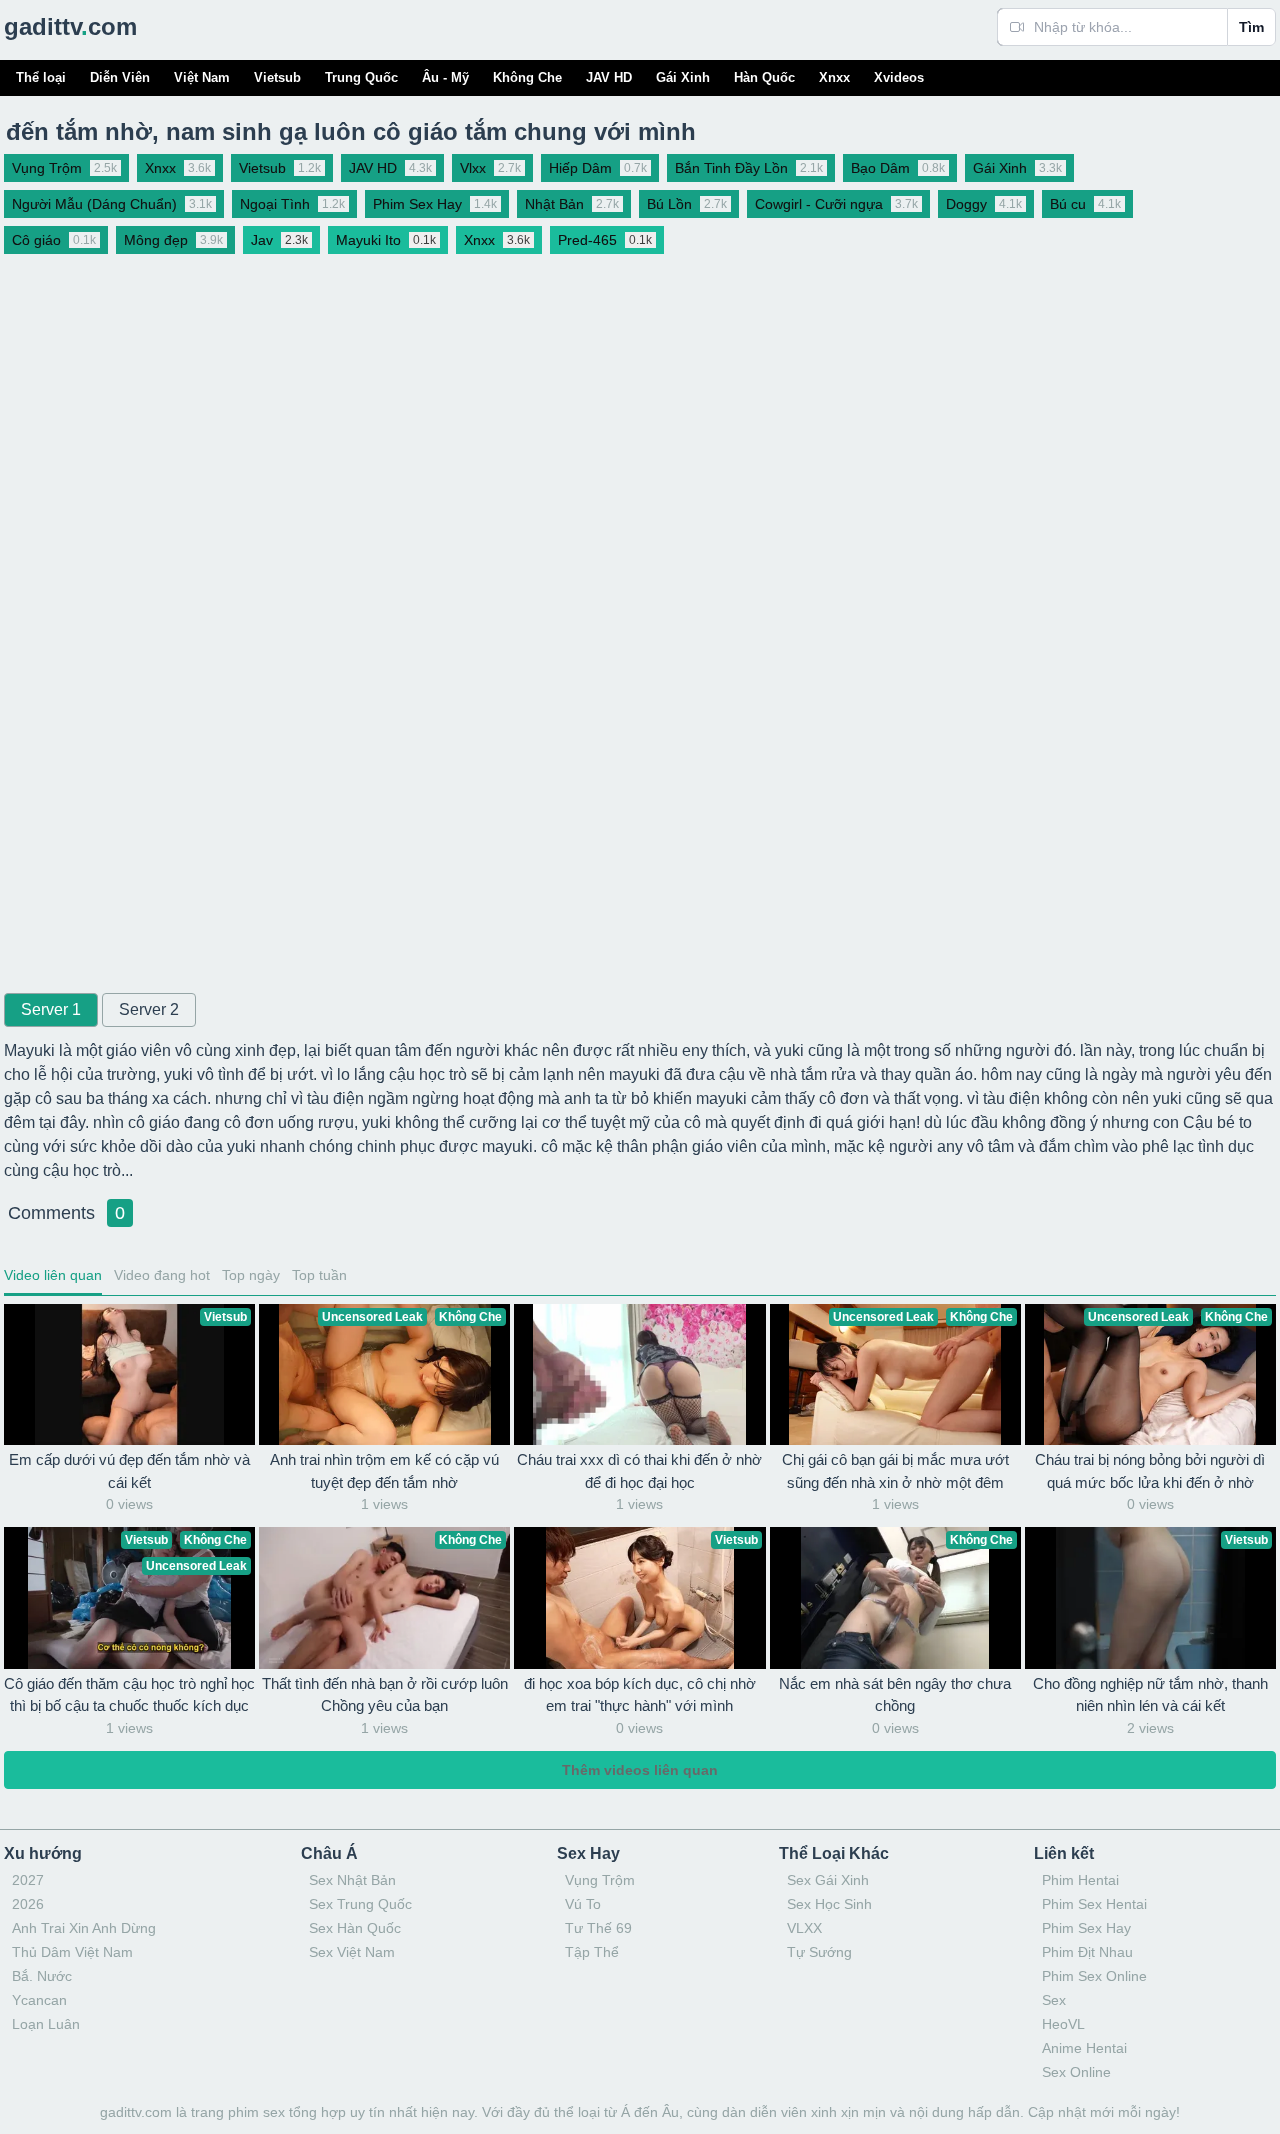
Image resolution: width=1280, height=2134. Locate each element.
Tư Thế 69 (598, 1928)
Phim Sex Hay (1086, 1928)
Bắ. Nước (42, 1976)
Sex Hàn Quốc (355, 1928)
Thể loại (41, 77)
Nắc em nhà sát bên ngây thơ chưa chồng (895, 1695)
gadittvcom (70, 26)
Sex (1054, 2000)
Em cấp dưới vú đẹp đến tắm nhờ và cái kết (129, 1471)
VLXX (804, 1928)
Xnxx (834, 77)
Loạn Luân (46, 2024)
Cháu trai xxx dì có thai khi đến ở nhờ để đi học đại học (639, 1471)
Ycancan (39, 2000)
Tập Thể (592, 1952)
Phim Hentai (1080, 1880)
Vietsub (277, 77)
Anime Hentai (1084, 2048)
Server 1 (51, 1009)
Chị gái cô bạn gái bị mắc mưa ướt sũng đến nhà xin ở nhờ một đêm (895, 1471)
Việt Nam (202, 77)
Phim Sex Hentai (1094, 1904)
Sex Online (1076, 2072)
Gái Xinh (683, 77)
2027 (28, 1880)
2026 (28, 1904)
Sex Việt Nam (352, 1952)
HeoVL (1063, 2024)
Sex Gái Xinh (828, 1880)
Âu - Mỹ (445, 77)
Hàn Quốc (764, 77)
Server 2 (149, 1009)
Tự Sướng (819, 1952)
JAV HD (609, 77)
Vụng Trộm (600, 1880)
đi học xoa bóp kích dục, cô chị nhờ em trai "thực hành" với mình (640, 1695)
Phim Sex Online (1094, 1976)
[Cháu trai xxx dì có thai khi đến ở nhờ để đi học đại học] (639, 1374)
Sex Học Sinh (829, 1904)
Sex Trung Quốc (360, 1904)
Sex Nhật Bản (352, 1880)
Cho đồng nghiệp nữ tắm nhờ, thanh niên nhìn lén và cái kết (1150, 1695)
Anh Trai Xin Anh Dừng (84, 1928)
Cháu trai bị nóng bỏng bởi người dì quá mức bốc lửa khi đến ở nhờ (1150, 1471)
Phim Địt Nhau (1087, 1952)
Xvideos (899, 77)
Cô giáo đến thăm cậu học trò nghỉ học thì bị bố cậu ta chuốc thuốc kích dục (129, 1695)
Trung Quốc (361, 77)
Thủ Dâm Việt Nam (72, 1952)
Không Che (527, 77)
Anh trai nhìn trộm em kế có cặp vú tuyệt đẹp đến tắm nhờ (384, 1471)
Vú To (583, 1904)
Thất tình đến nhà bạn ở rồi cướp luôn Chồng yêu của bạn (385, 1695)
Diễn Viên (120, 77)
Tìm (1251, 27)
